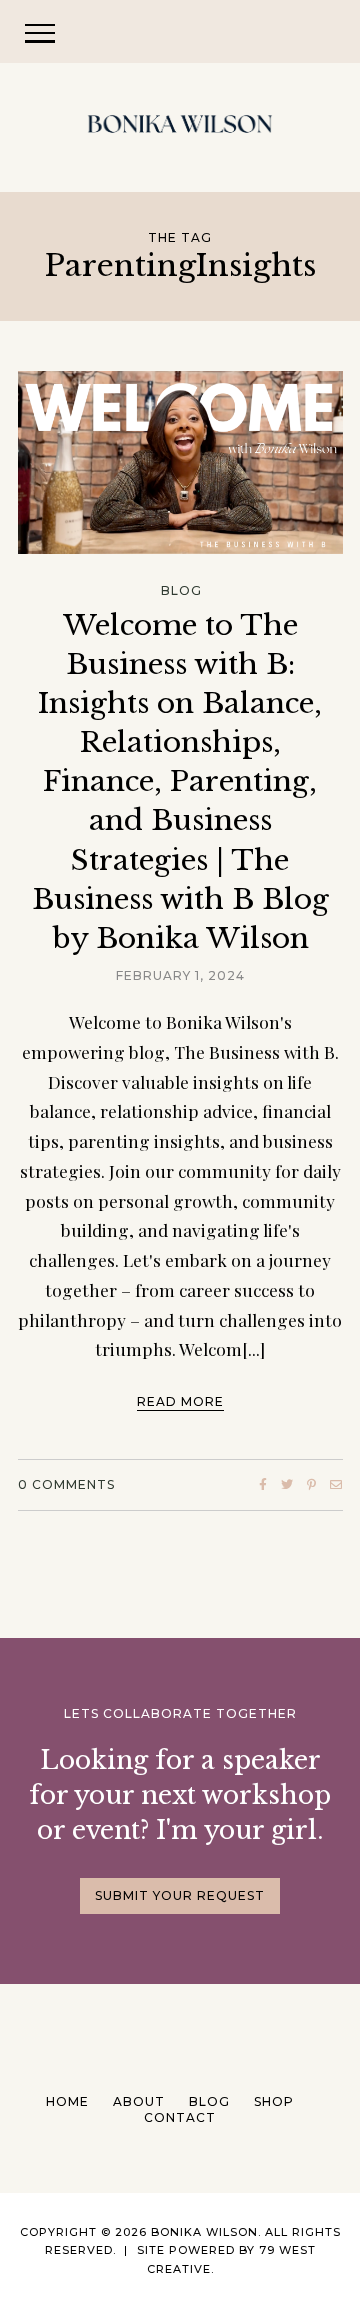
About (139, 2101)
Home (67, 2101)
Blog (181, 591)
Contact (180, 2117)
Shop (274, 2101)
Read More (180, 1401)
